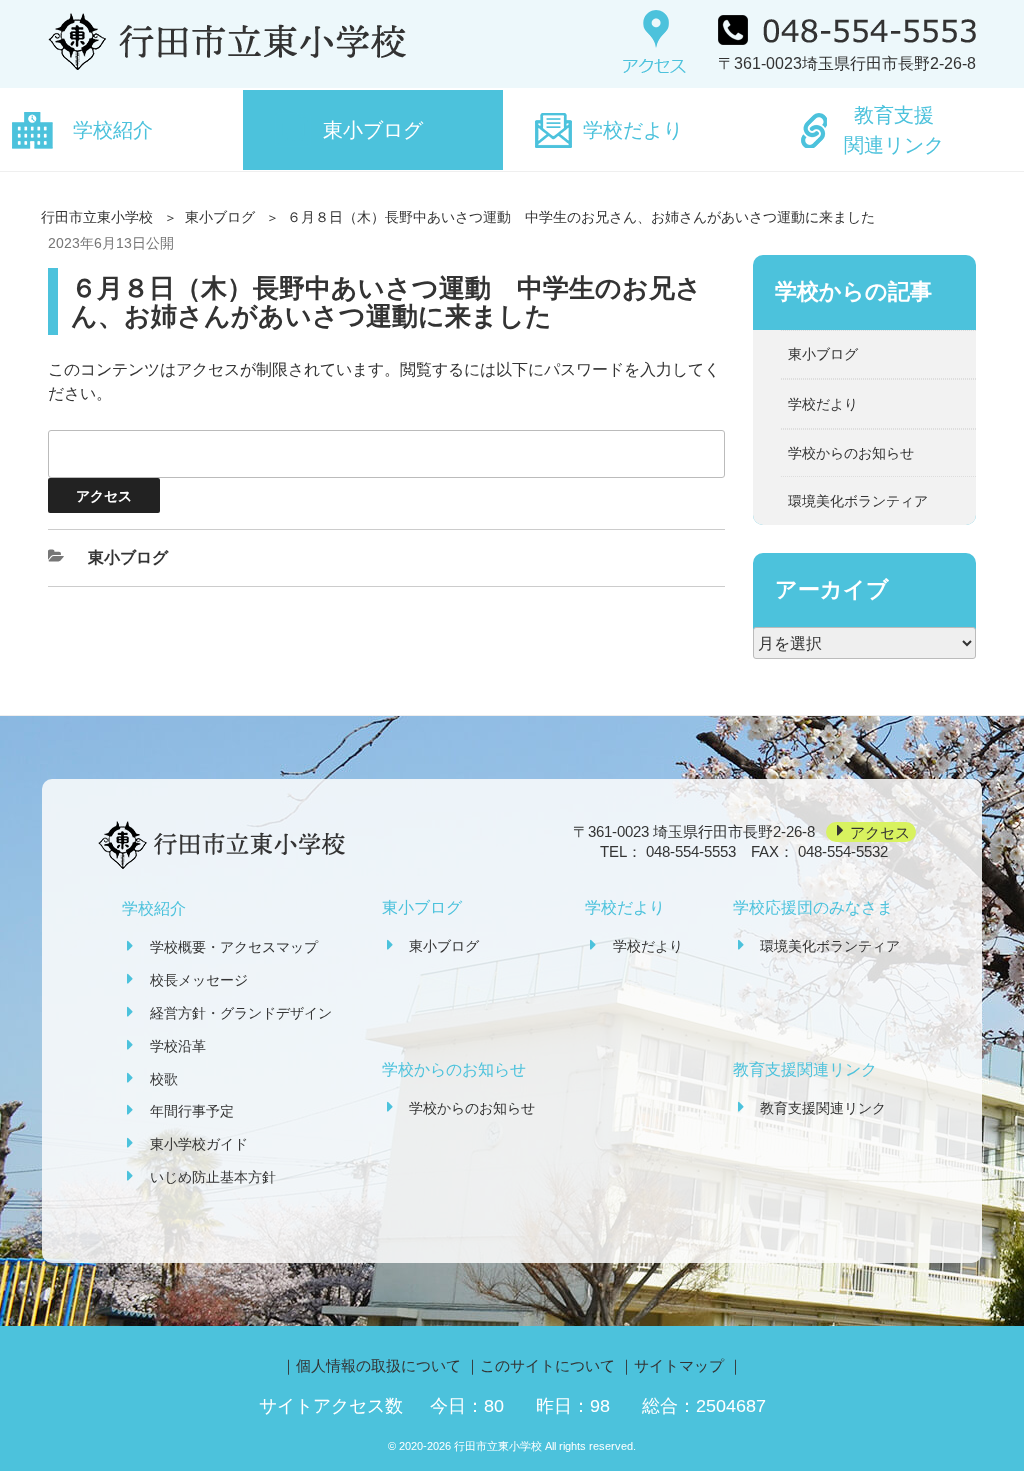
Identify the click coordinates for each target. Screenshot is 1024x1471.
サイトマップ (679, 1365)
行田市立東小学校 (97, 217)
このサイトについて (547, 1365)
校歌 (164, 1079)
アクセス (880, 831)
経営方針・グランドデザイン (241, 1013)
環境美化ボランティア (858, 501)
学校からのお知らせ (851, 453)
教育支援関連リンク (894, 130)
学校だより (633, 130)
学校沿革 (178, 1046)
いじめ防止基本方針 (213, 1177)
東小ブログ (373, 130)
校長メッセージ (199, 980)
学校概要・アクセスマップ (234, 947)
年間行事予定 (192, 1111)
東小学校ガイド (199, 1144)
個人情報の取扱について (378, 1365)
